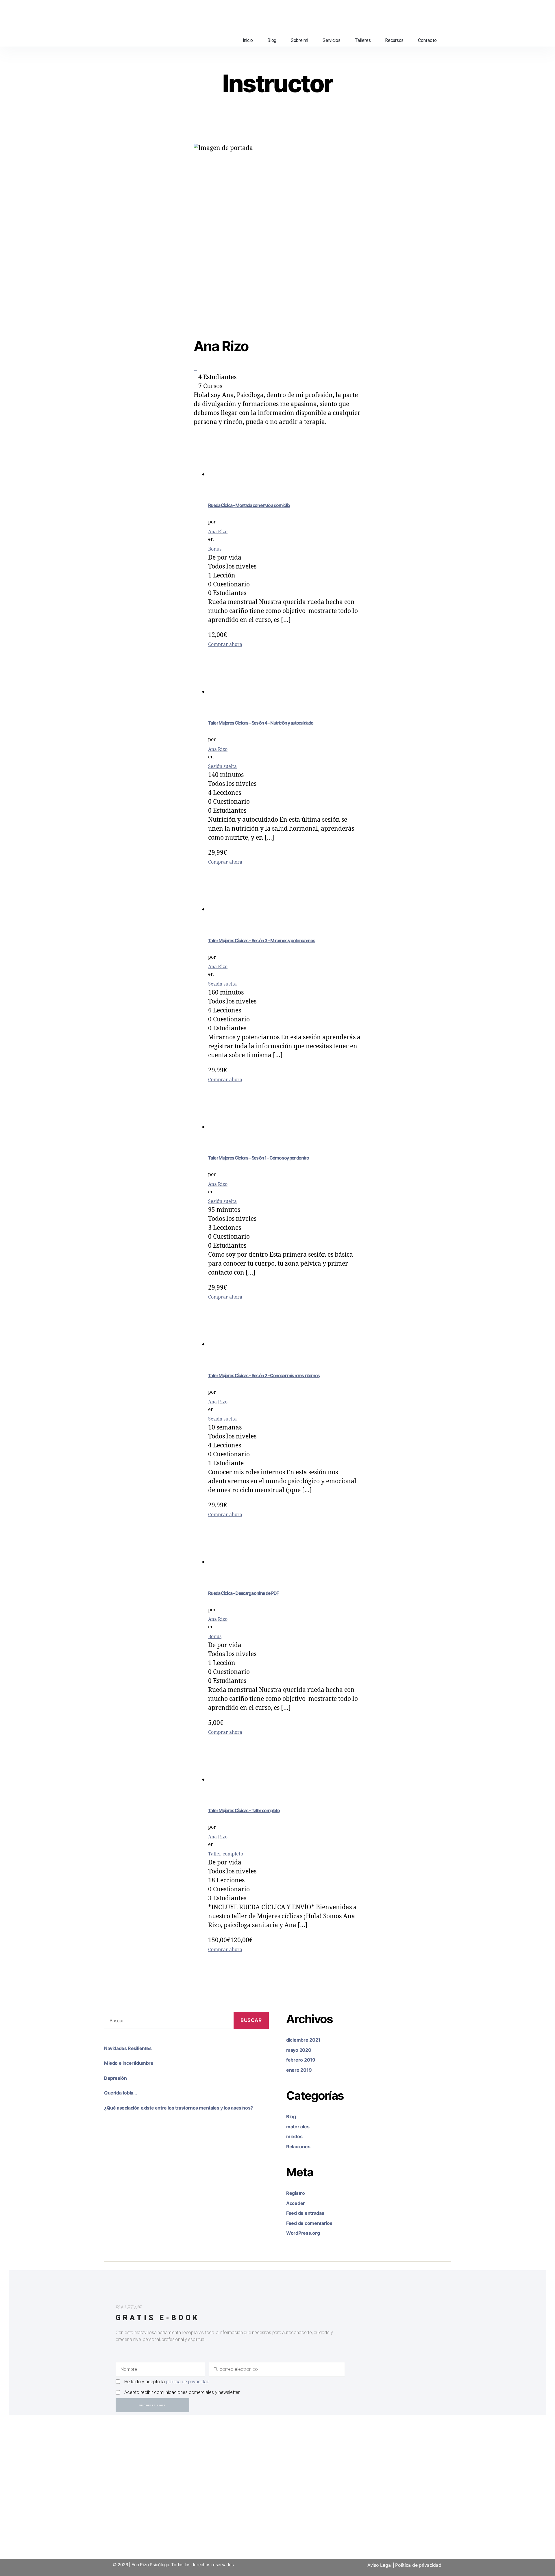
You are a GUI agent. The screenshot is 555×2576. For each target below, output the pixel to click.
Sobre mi (299, 40)
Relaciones (298, 2147)
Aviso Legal (380, 2565)
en (211, 539)
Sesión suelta (222, 766)
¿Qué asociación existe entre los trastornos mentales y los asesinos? (178, 2108)
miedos (294, 2136)
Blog (272, 40)
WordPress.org (303, 2233)
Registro (296, 2193)
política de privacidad (188, 2382)
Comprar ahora (225, 645)
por (212, 522)
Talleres (363, 40)
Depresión (115, 2078)
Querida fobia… (120, 2093)
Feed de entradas (305, 2213)
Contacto (427, 40)
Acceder (296, 2203)
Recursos (394, 40)
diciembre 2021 (303, 2040)
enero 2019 (299, 2070)
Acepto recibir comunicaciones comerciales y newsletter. (182, 2392)
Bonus (215, 549)
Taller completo (226, 1854)
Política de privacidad (418, 2565)
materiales (298, 2127)
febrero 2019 (301, 2060)
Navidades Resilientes (128, 2048)
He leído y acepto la (167, 2382)
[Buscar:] (166, 2022)
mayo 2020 (299, 2050)
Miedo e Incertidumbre (129, 2063)
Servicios (332, 40)
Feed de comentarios (309, 2223)
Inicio (248, 40)
